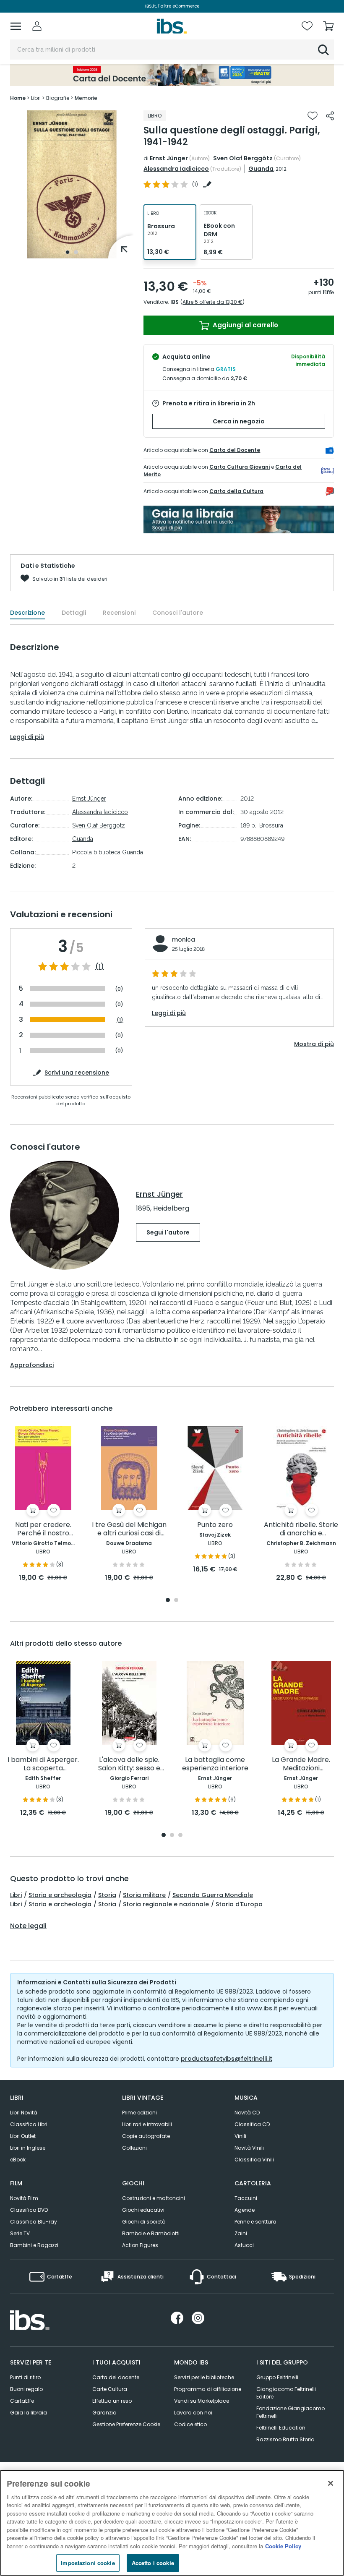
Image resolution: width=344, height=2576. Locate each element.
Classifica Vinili (254, 2160)
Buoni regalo (26, 2389)
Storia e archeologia (60, 1895)
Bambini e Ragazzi (34, 2245)
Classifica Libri (29, 2124)
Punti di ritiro (25, 2377)
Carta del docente (116, 2377)
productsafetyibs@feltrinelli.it (227, 2059)
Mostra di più (314, 1044)
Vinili (240, 2136)
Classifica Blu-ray (34, 2222)
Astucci (244, 2245)
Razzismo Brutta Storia (285, 2439)
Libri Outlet (23, 2136)
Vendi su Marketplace (202, 2401)
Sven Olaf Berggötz (243, 158)
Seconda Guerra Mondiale (213, 1895)
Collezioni (134, 2148)
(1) (100, 967)
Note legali (28, 1926)
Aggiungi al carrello (245, 325)
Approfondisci (32, 1365)
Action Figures (140, 2245)
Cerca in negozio (239, 421)
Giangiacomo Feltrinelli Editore (286, 2393)
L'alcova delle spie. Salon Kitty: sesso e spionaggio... (129, 1764)
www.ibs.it (262, 2008)
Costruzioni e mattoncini (154, 2198)
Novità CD (247, 2113)
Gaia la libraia (29, 2413)
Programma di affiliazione (208, 2389)
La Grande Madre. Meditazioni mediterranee (301, 1764)
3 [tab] (180, 1836)
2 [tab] (76, 252)
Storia (107, 1895)
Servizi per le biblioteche (204, 2377)
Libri (16, 1895)
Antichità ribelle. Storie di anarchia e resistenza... (301, 1529)
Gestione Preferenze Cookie (126, 2424)
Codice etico (190, 2424)
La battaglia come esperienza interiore (215, 1764)
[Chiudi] (331, 2483)
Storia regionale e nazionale (166, 1904)
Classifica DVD (29, 2210)
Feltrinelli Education (281, 2428)
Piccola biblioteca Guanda (108, 852)
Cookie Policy (283, 2546)
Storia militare (144, 1895)
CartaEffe (22, 2401)
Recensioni (119, 613)
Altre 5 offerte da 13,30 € (212, 302)
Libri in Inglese (28, 2148)
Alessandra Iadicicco (176, 169)
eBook (18, 2160)
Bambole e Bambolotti (151, 2233)
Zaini (241, 2233)
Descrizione (27, 613)
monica (184, 940)
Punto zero (215, 1525)
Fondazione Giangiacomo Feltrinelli (291, 2412)
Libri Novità (24, 2113)
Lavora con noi (193, 2413)
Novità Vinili (249, 2148)
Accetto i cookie (153, 2563)
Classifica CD (252, 2124)
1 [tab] (68, 252)
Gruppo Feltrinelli (277, 2377)
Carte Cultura (110, 2389)
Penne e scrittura (255, 2222)
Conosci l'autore (178, 613)
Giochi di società (144, 2222)
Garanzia (104, 2413)
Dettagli (74, 613)
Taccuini (246, 2198)
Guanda (261, 169)
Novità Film (24, 2198)
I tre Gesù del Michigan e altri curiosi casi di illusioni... (129, 1529)
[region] (172, 2523)
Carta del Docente (235, 450)
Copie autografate (146, 2136)
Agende (245, 2210)
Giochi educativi (143, 2210)
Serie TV (20, 2233)
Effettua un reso (112, 2401)
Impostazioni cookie (88, 2563)
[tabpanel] (72, 184)
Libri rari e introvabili (147, 2124)
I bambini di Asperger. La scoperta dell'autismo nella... (43, 1764)
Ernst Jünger (169, 158)
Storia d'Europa (239, 1904)
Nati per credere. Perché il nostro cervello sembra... (43, 1529)
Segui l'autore (168, 1232)
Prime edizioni (139, 2113)
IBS (175, 302)
